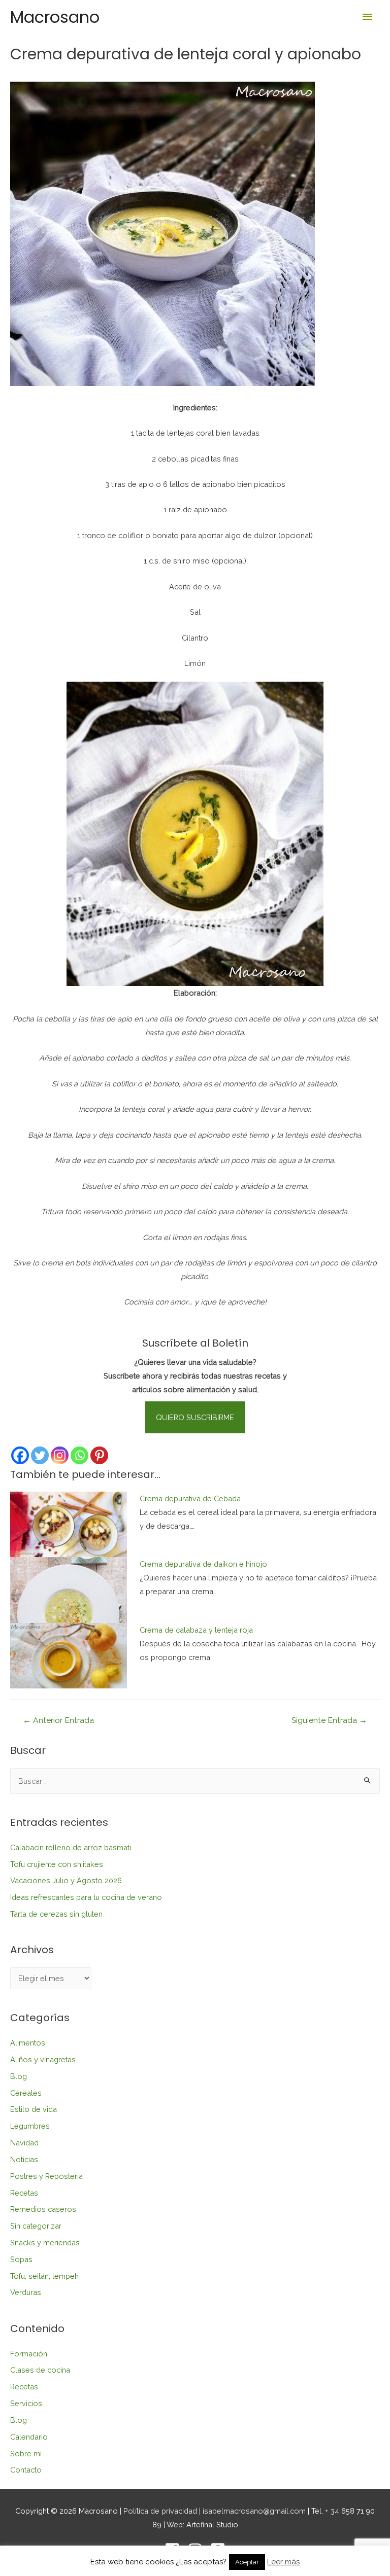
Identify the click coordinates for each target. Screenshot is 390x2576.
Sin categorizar (36, 2226)
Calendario (29, 2437)
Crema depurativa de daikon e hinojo (203, 1564)
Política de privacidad (160, 2511)
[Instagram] (60, 1455)
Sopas (21, 2259)
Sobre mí (26, 2454)
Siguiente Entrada (329, 1720)
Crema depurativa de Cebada (190, 1498)
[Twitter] (40, 1455)
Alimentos (28, 2043)
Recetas (24, 2193)
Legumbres (30, 2126)
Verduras (26, 2292)
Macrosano (55, 17)
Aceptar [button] (247, 2562)
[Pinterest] (99, 1455)
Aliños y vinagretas (43, 2059)
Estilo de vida (34, 2109)
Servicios (26, 2403)
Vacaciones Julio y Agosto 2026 (66, 1880)
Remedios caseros (43, 2209)
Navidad (24, 2143)
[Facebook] (20, 1455)
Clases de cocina (40, 2370)
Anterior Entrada (58, 1720)
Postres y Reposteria (46, 2176)
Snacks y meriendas (45, 2243)
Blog (19, 2076)
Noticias (24, 2159)
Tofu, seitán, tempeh (44, 2276)
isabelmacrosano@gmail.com (254, 2511)
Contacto (26, 2470)
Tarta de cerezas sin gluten (56, 1914)
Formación (29, 2354)
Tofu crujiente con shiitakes (57, 1864)
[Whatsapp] (79, 1455)
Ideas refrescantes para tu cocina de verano (86, 1897)
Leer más (283, 2562)
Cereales (26, 2093)
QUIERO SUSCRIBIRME (195, 1417)
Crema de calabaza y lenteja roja (196, 1630)
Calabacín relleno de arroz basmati (71, 1847)
